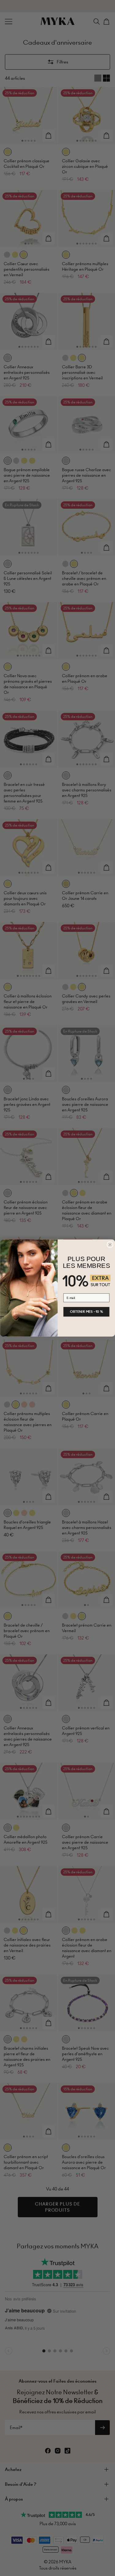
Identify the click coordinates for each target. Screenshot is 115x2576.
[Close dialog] (110, 1245)
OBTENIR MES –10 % (86, 1312)
